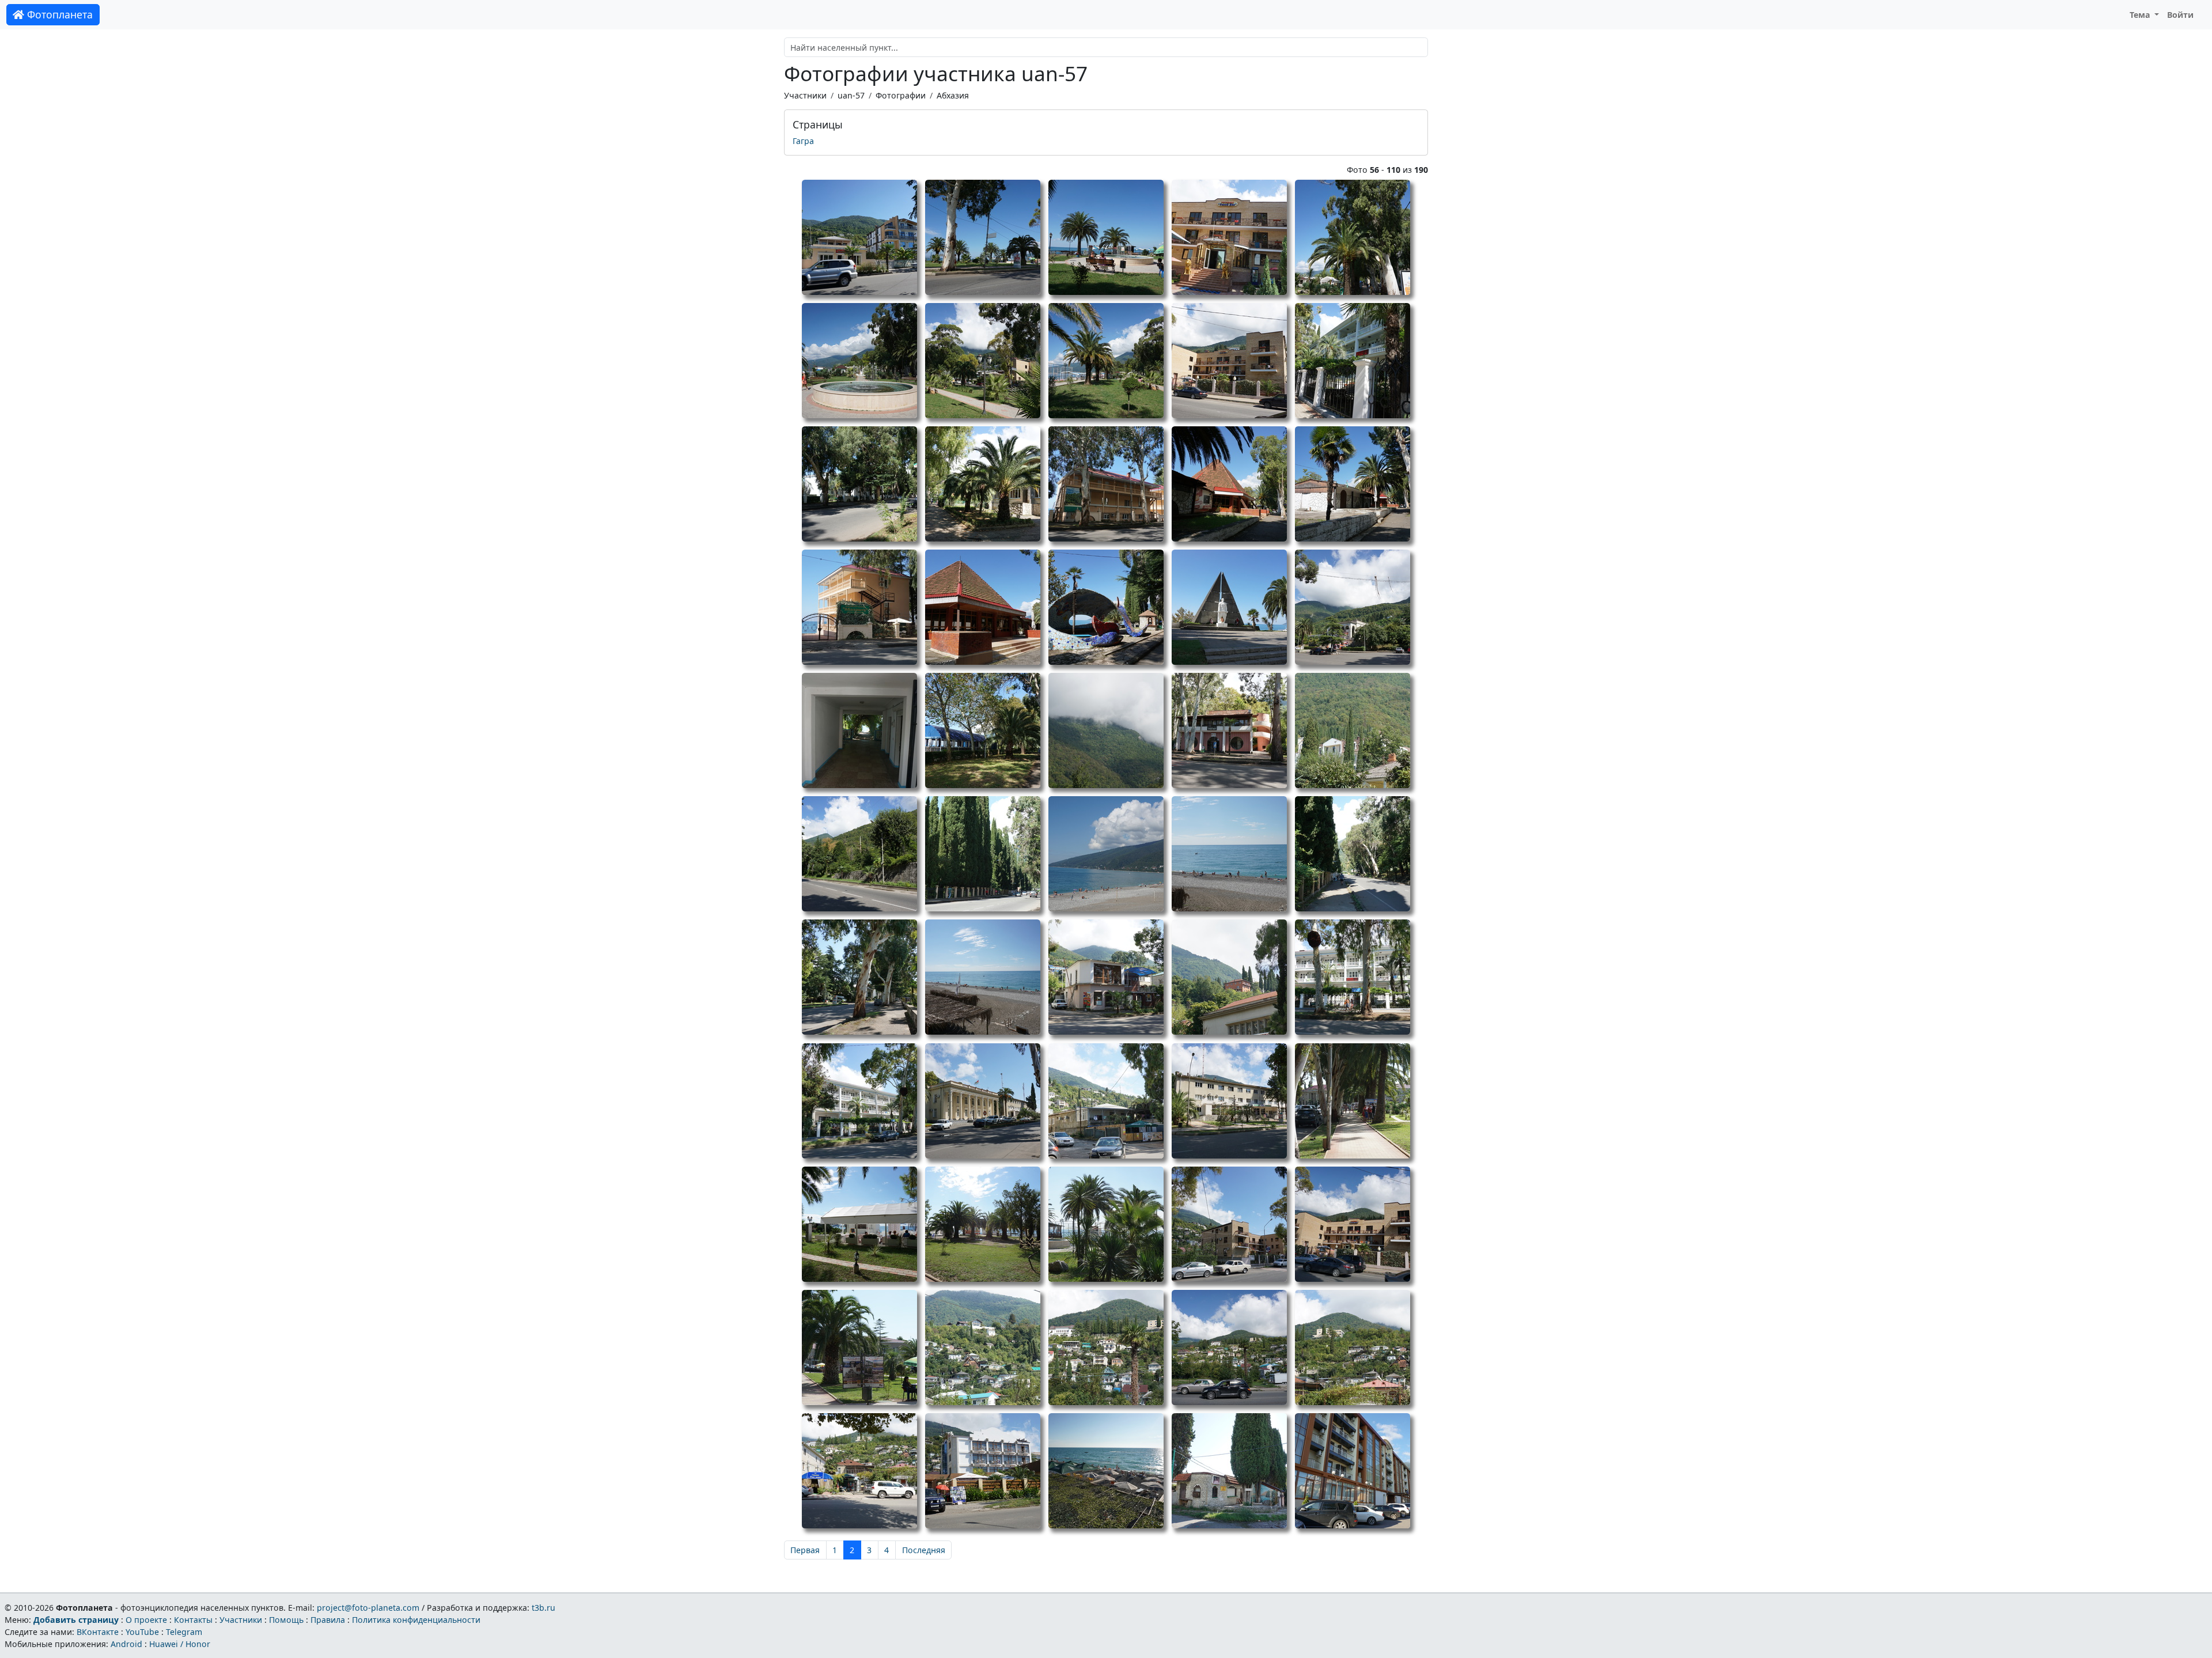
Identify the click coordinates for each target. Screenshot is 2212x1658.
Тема (2141, 15)
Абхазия (953, 95)
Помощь (286, 1620)
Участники (805, 95)
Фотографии (901, 95)
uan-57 (851, 95)
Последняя (924, 1550)
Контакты (193, 1620)
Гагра (803, 141)
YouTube (142, 1632)
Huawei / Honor (180, 1644)
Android (126, 1644)
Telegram (184, 1632)
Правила (328, 1620)
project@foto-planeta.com (368, 1608)
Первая (805, 1550)
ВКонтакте (98, 1632)
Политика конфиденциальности (416, 1620)
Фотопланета (58, 14)
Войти (2180, 15)
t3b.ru (543, 1608)
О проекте (146, 1620)
